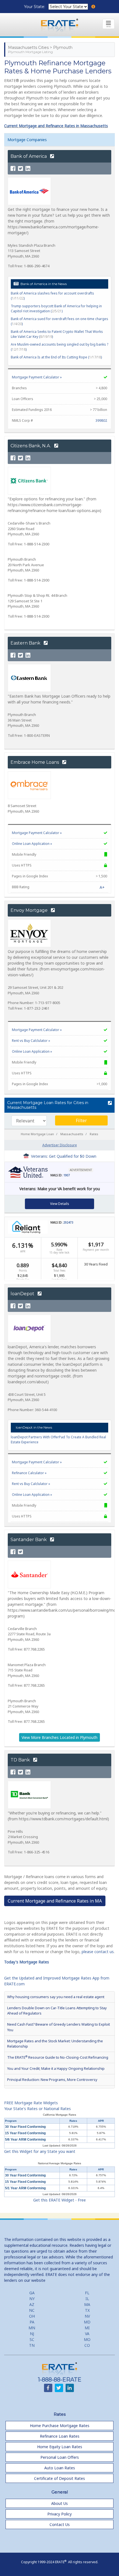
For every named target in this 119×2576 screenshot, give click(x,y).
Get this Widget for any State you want (40, 2151)
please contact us (98, 1952)
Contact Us (60, 2524)
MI (87, 2328)
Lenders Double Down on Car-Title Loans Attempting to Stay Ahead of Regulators (57, 2010)
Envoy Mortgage (30, 910)
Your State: (35, 7)
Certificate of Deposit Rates (59, 2478)
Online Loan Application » (32, 844)
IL (87, 2299)
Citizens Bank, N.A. (31, 446)
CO (87, 2345)
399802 (101, 420)
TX (87, 2310)
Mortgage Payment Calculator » (37, 377)
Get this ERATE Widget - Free (59, 2200)
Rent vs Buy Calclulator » (31, 1041)
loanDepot (23, 1294)
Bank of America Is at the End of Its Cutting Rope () (56, 357)
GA (32, 2293)
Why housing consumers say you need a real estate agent (56, 1997)
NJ (32, 2334)
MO (87, 2339)
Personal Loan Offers (60, 2457)
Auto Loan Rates (60, 2468)
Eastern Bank (26, 643)
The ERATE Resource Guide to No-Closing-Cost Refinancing (58, 2057)
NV (87, 2316)
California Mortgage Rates (59, 2115)
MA (87, 2304)
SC (32, 2339)
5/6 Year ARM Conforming (25, 2140)
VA (87, 2334)
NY (32, 2299)
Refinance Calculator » (29, 1473)
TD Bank (21, 1760)
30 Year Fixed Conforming (25, 2127)
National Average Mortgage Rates (59, 2163)
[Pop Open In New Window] (109, 1103)
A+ (102, 887)
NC (32, 2310)
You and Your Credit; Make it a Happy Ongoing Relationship (56, 2068)
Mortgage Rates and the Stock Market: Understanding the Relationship (55, 2044)
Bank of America (29, 156)
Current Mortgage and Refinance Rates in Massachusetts (56, 126)
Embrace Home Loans (35, 762)
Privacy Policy (59, 2514)
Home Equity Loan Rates (60, 2447)
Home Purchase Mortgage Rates (60, 2426)
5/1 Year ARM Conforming (25, 2188)
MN (32, 2328)
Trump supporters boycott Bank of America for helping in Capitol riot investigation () (56, 309)
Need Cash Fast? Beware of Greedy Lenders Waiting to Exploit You (59, 2027)
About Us (59, 2503)
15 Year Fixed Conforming (25, 2133)
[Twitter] (20, 169)
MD (87, 2322)
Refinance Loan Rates (60, 2436)
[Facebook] (13, 169)
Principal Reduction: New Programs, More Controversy (52, 2080)
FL (87, 2293)
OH (32, 2316)
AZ (32, 2304)
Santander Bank (29, 1540)
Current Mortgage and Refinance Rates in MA (55, 1901)
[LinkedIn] (28, 169)
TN (32, 2345)
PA (32, 2322)
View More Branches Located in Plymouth (59, 1737)
